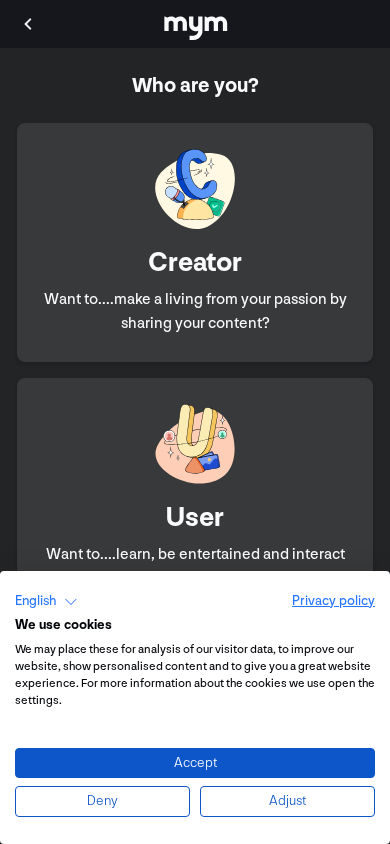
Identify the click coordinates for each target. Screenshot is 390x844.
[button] (46, 602)
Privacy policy (333, 601)
